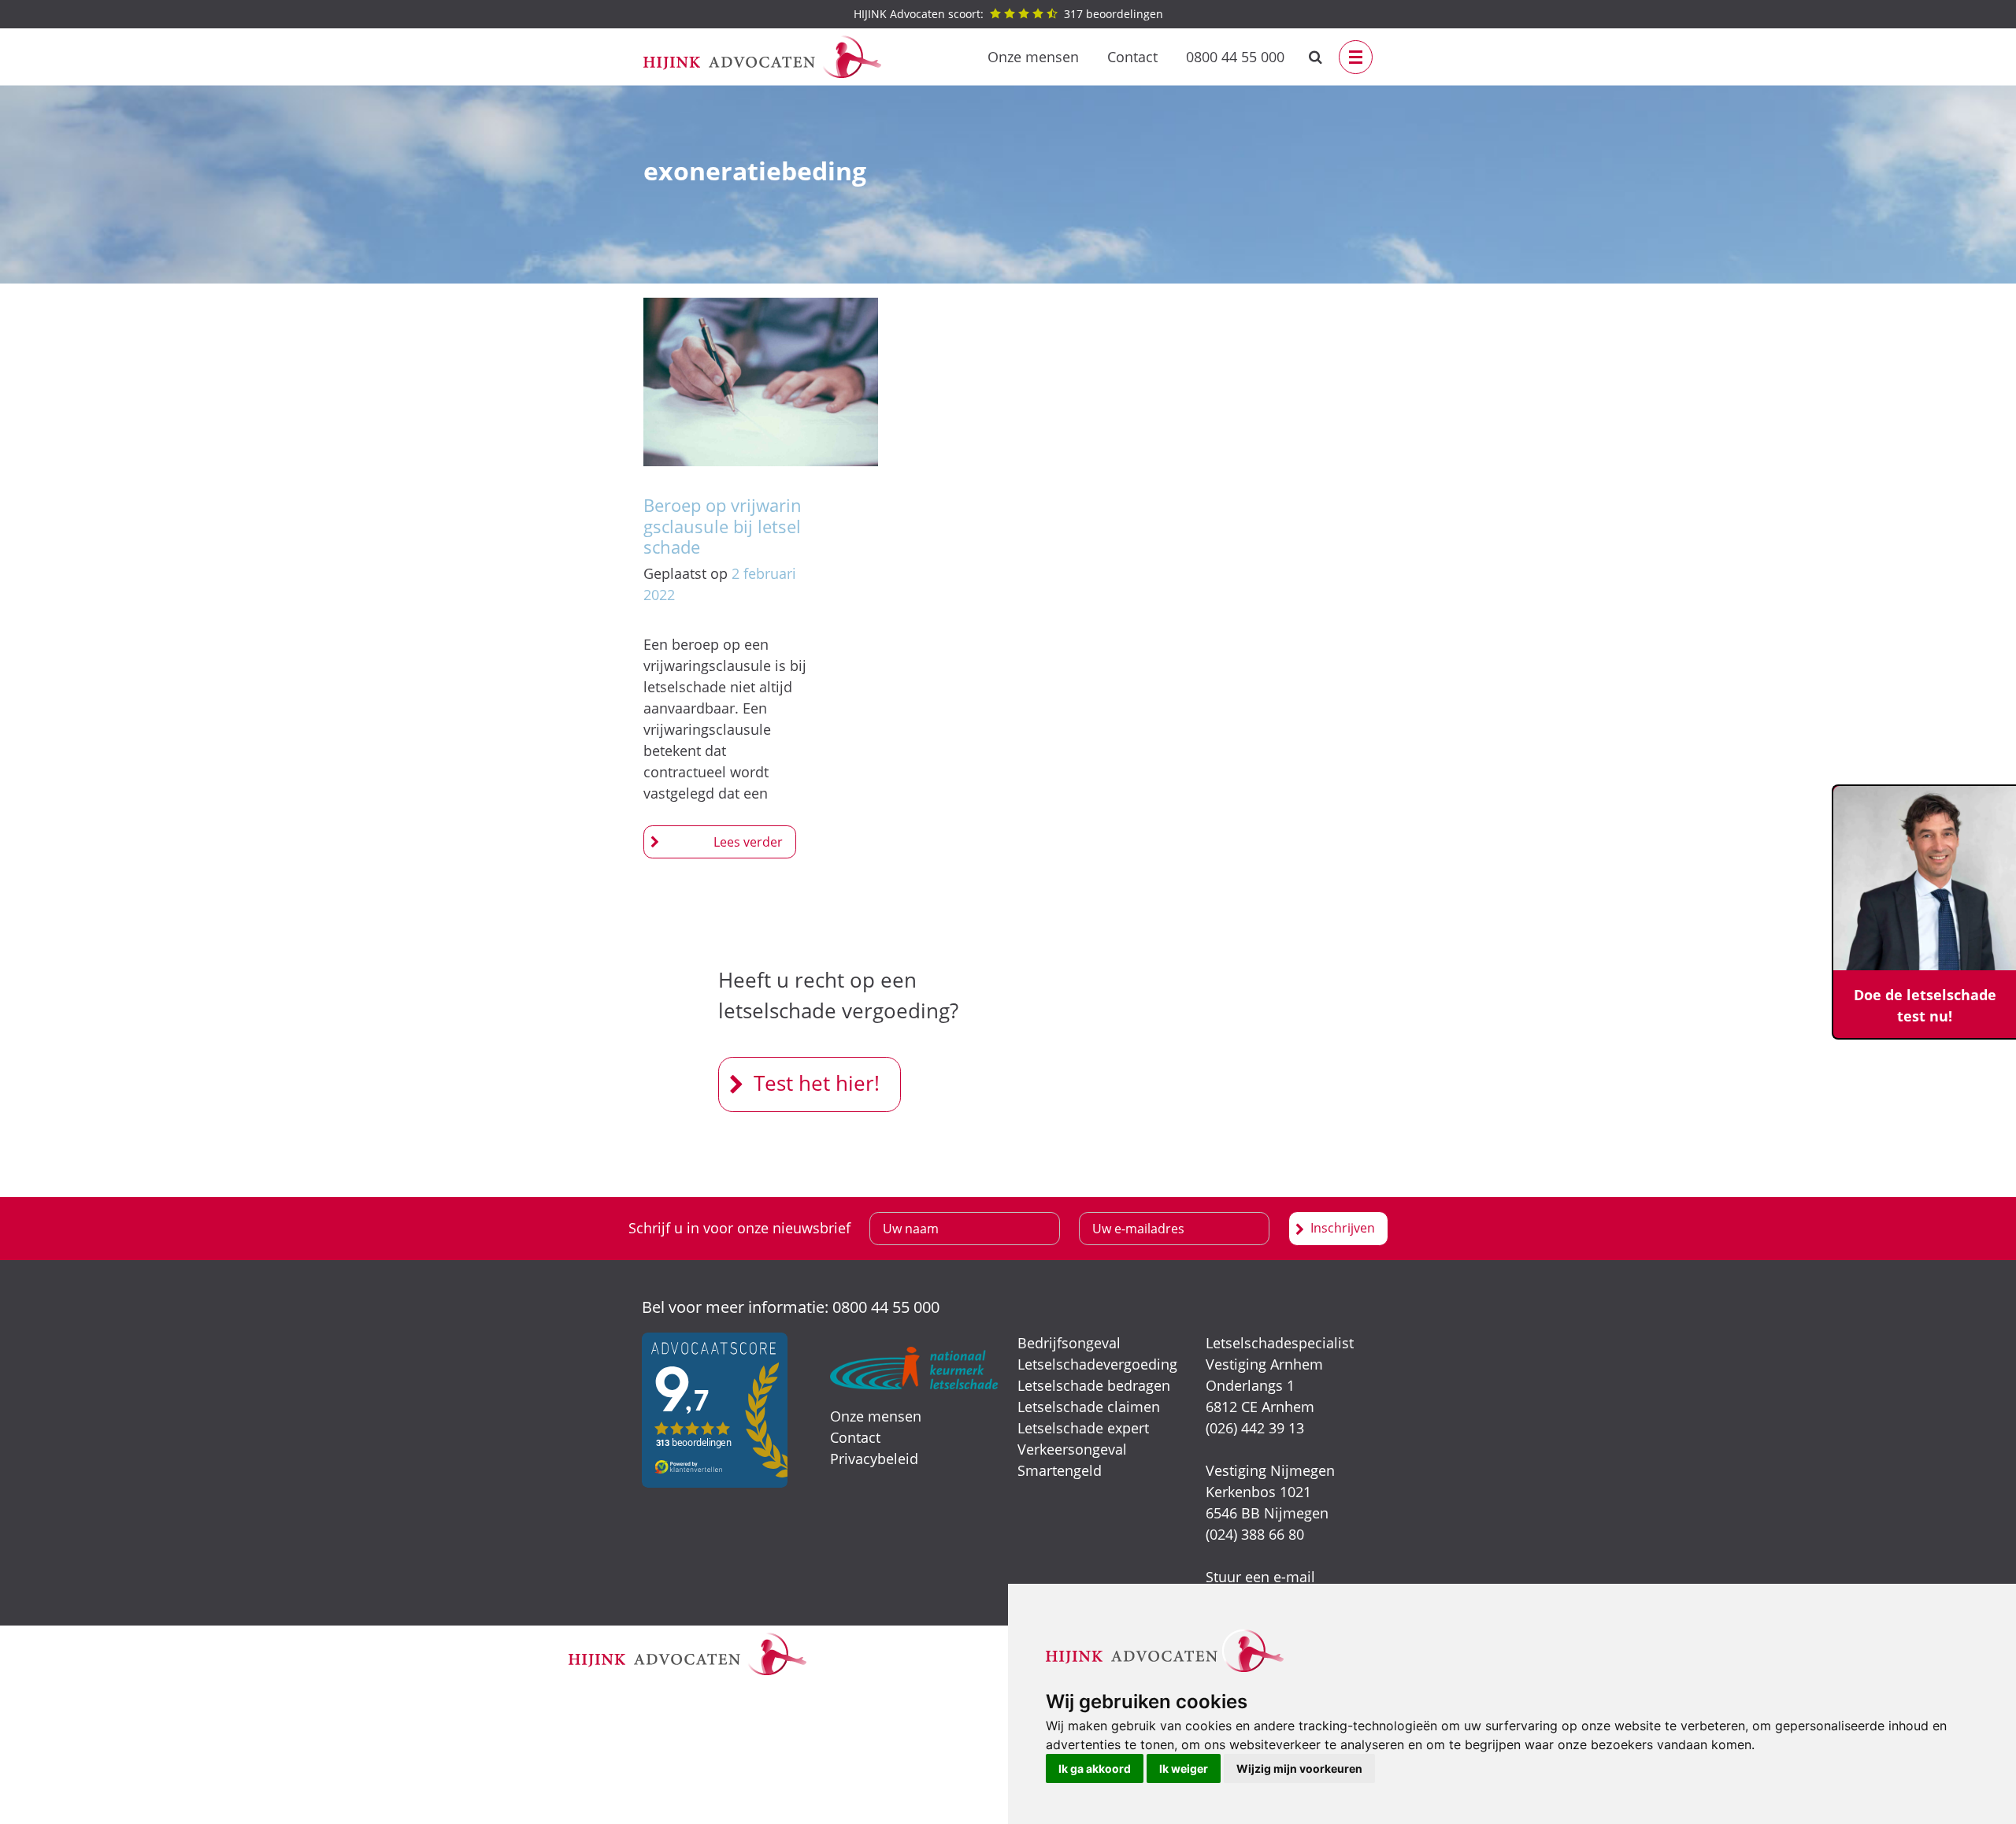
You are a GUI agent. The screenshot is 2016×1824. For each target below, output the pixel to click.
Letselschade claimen (1089, 1407)
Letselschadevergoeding (1097, 1364)
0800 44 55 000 (1235, 57)
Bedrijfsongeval (1069, 1343)
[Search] (1316, 57)
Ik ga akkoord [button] (1095, 1768)
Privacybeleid (874, 1459)
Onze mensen (1033, 57)
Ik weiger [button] (1184, 1768)
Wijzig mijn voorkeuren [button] (1299, 1768)
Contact (1132, 57)
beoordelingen (1008, 14)
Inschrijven (1343, 1228)
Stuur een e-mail (1260, 1577)
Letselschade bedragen (1094, 1385)
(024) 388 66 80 (1255, 1534)
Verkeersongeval (1072, 1449)
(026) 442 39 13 (1255, 1428)
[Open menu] (1356, 57)
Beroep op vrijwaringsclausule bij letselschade (723, 526)
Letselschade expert (1083, 1428)
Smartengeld (1060, 1470)
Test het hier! (817, 1083)
